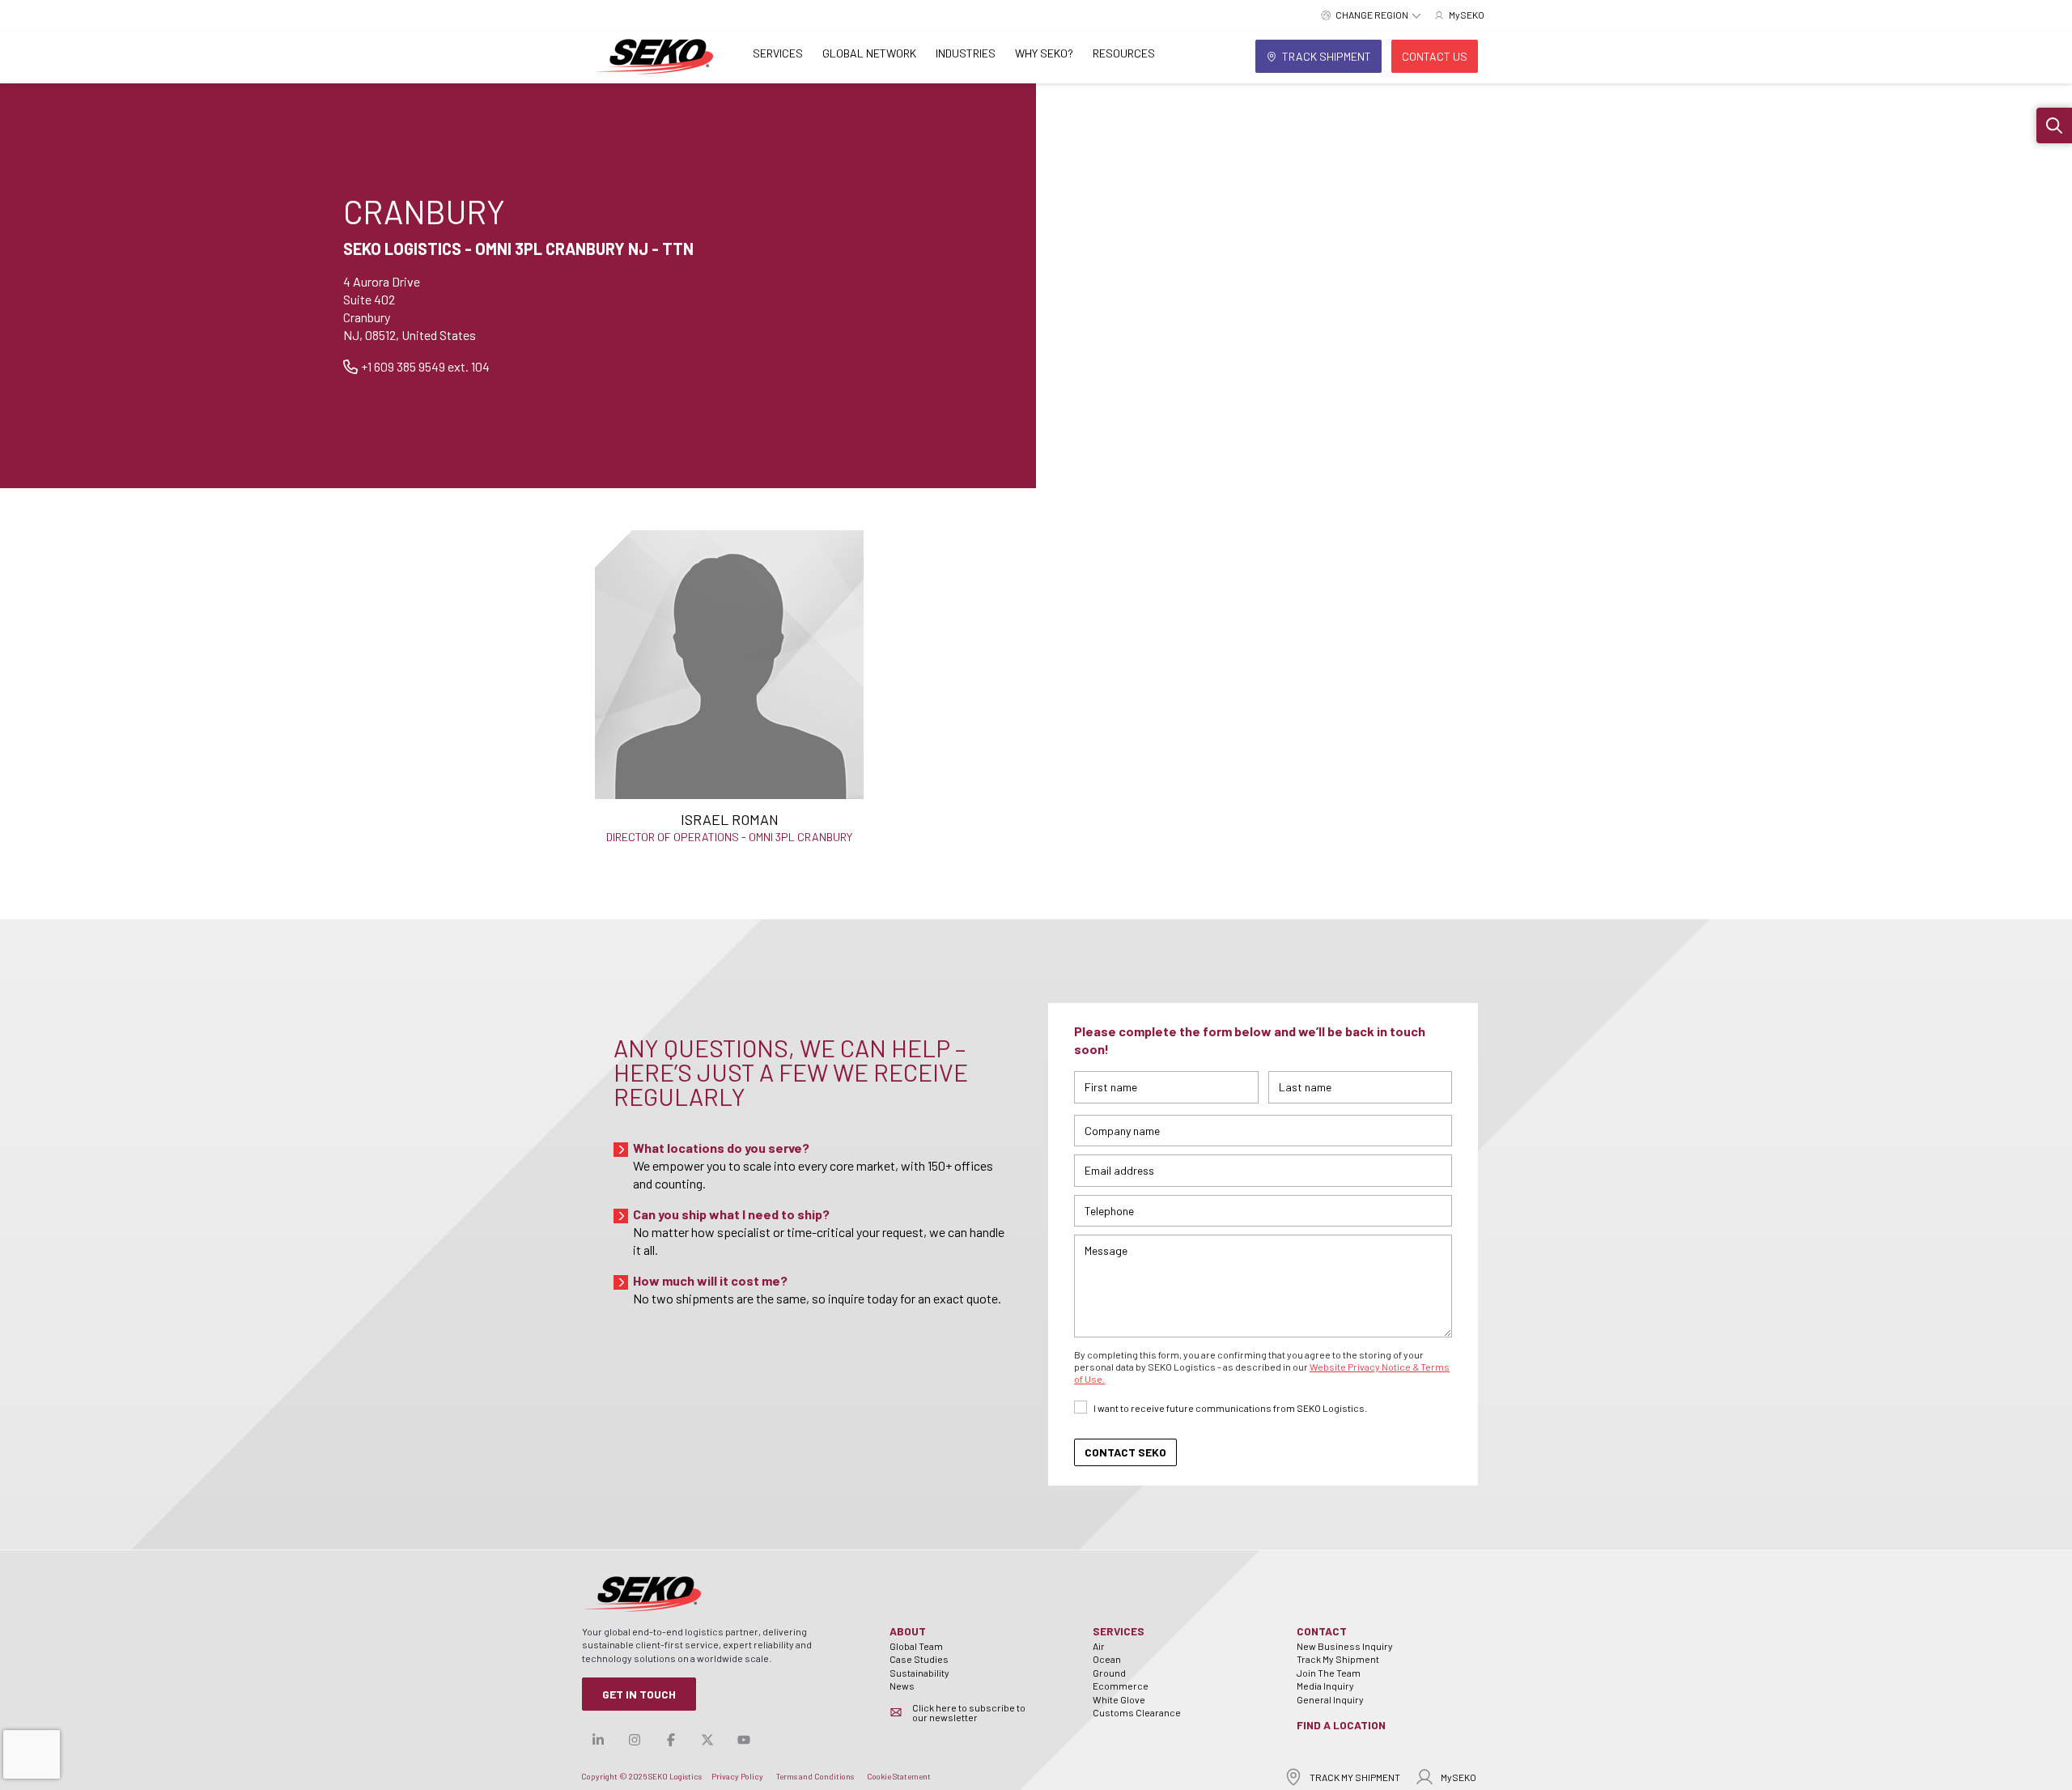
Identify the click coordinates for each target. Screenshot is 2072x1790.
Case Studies (919, 1659)
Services (778, 53)
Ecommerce (1121, 1686)
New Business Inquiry (1345, 1646)
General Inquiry (1330, 1699)
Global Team (916, 1646)
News (902, 1686)
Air (1099, 1646)
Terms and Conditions (815, 1776)
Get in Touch (639, 1694)
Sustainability (919, 1673)
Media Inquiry (1325, 1686)
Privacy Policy (737, 1776)
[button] (2054, 125)
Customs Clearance (1137, 1712)
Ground (1109, 1673)
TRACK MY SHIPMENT (1355, 1777)
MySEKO (1458, 1777)
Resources (1124, 53)
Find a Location (1341, 1725)
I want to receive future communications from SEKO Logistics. (1230, 1408)
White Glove (1119, 1699)
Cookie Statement (899, 1776)
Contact (1322, 1631)
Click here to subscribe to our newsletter (969, 1712)
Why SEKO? (1044, 53)
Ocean (1107, 1659)
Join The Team (1329, 1673)
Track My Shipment (1338, 1659)
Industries (966, 53)
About (908, 1631)
